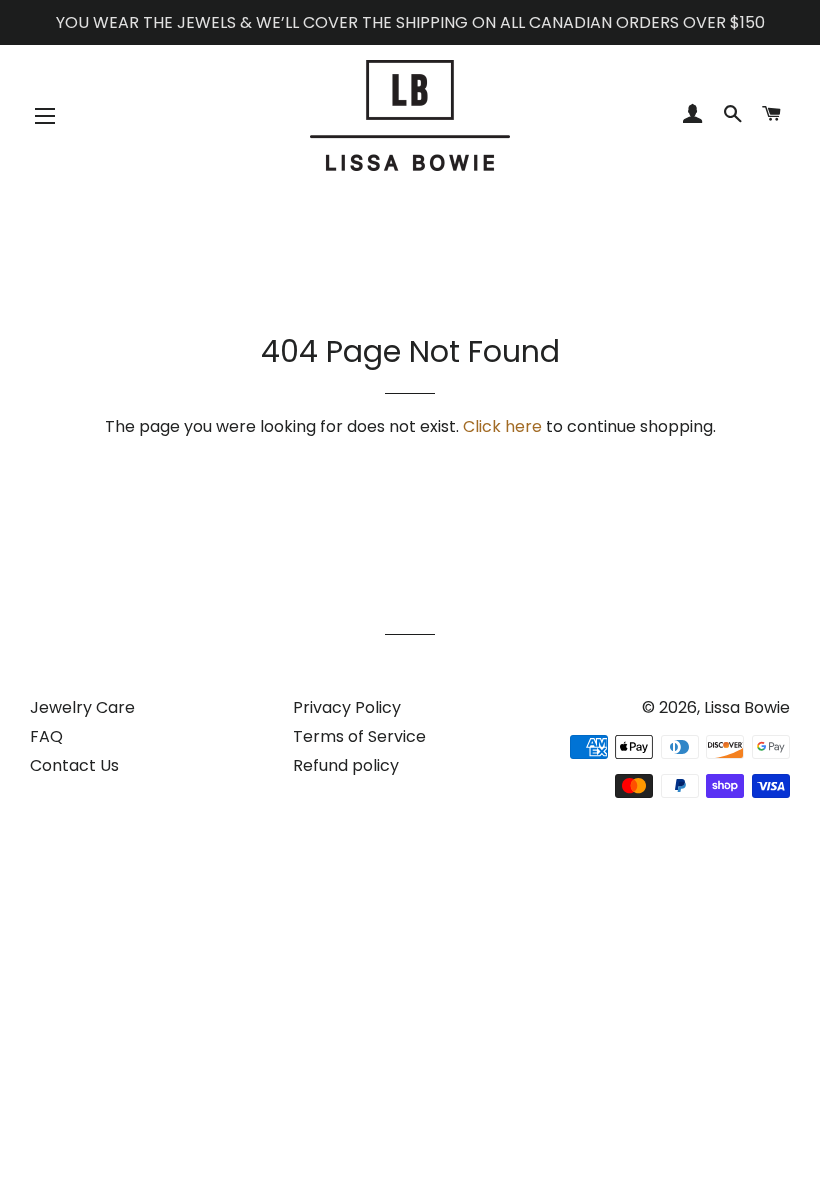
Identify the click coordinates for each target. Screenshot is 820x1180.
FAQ (46, 736)
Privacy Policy (347, 707)
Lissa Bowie (747, 707)
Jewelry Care (82, 707)
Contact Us (74, 765)
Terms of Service (359, 736)
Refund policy (346, 765)
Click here (502, 426)
